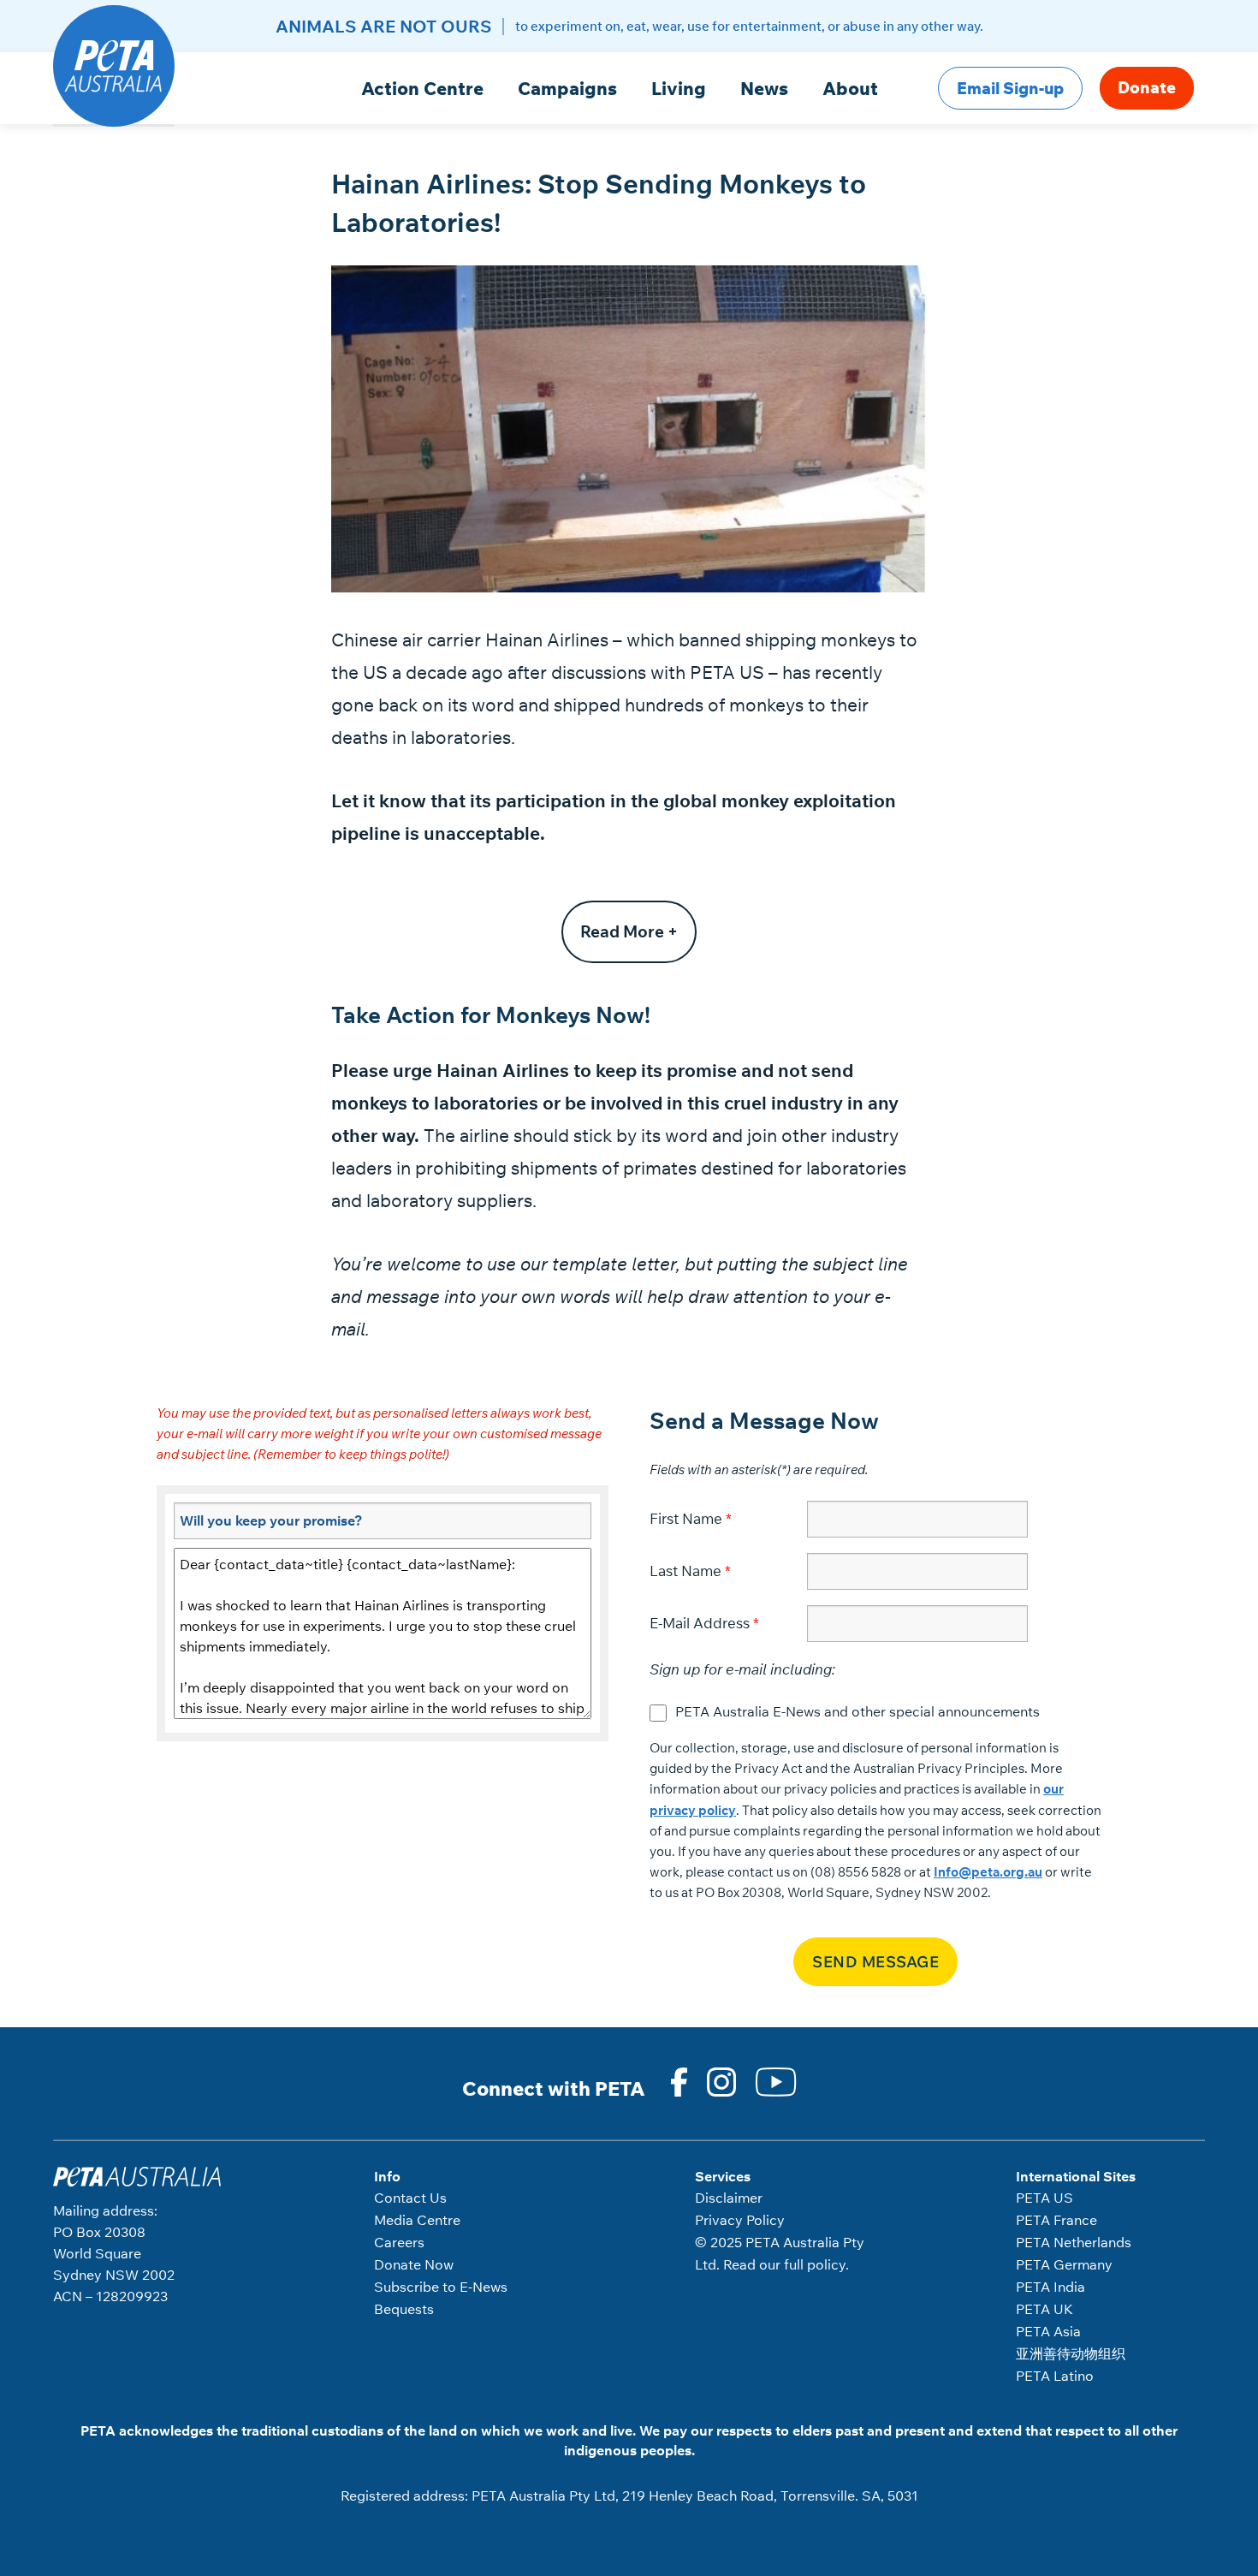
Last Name (685, 1571)
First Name (686, 1518)
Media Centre (417, 2220)
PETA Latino (1055, 2376)
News (764, 88)
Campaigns (567, 88)
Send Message (875, 1962)
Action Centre (422, 88)
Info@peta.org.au (988, 1872)
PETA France (1056, 2220)
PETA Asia (1048, 2331)
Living (679, 88)
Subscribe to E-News (441, 2287)
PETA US (1044, 2198)
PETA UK (1044, 2309)
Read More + (629, 931)
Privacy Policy (740, 2220)
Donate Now (414, 2264)
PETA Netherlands (1074, 2242)
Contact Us (410, 2198)
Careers (399, 2242)
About (850, 88)
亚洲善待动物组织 (1071, 2353)
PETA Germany (1064, 2264)
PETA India (1050, 2287)
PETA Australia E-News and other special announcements (857, 1711)
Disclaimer (729, 2198)
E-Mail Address (700, 1623)
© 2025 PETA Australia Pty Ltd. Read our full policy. (780, 2253)
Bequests (404, 2309)
